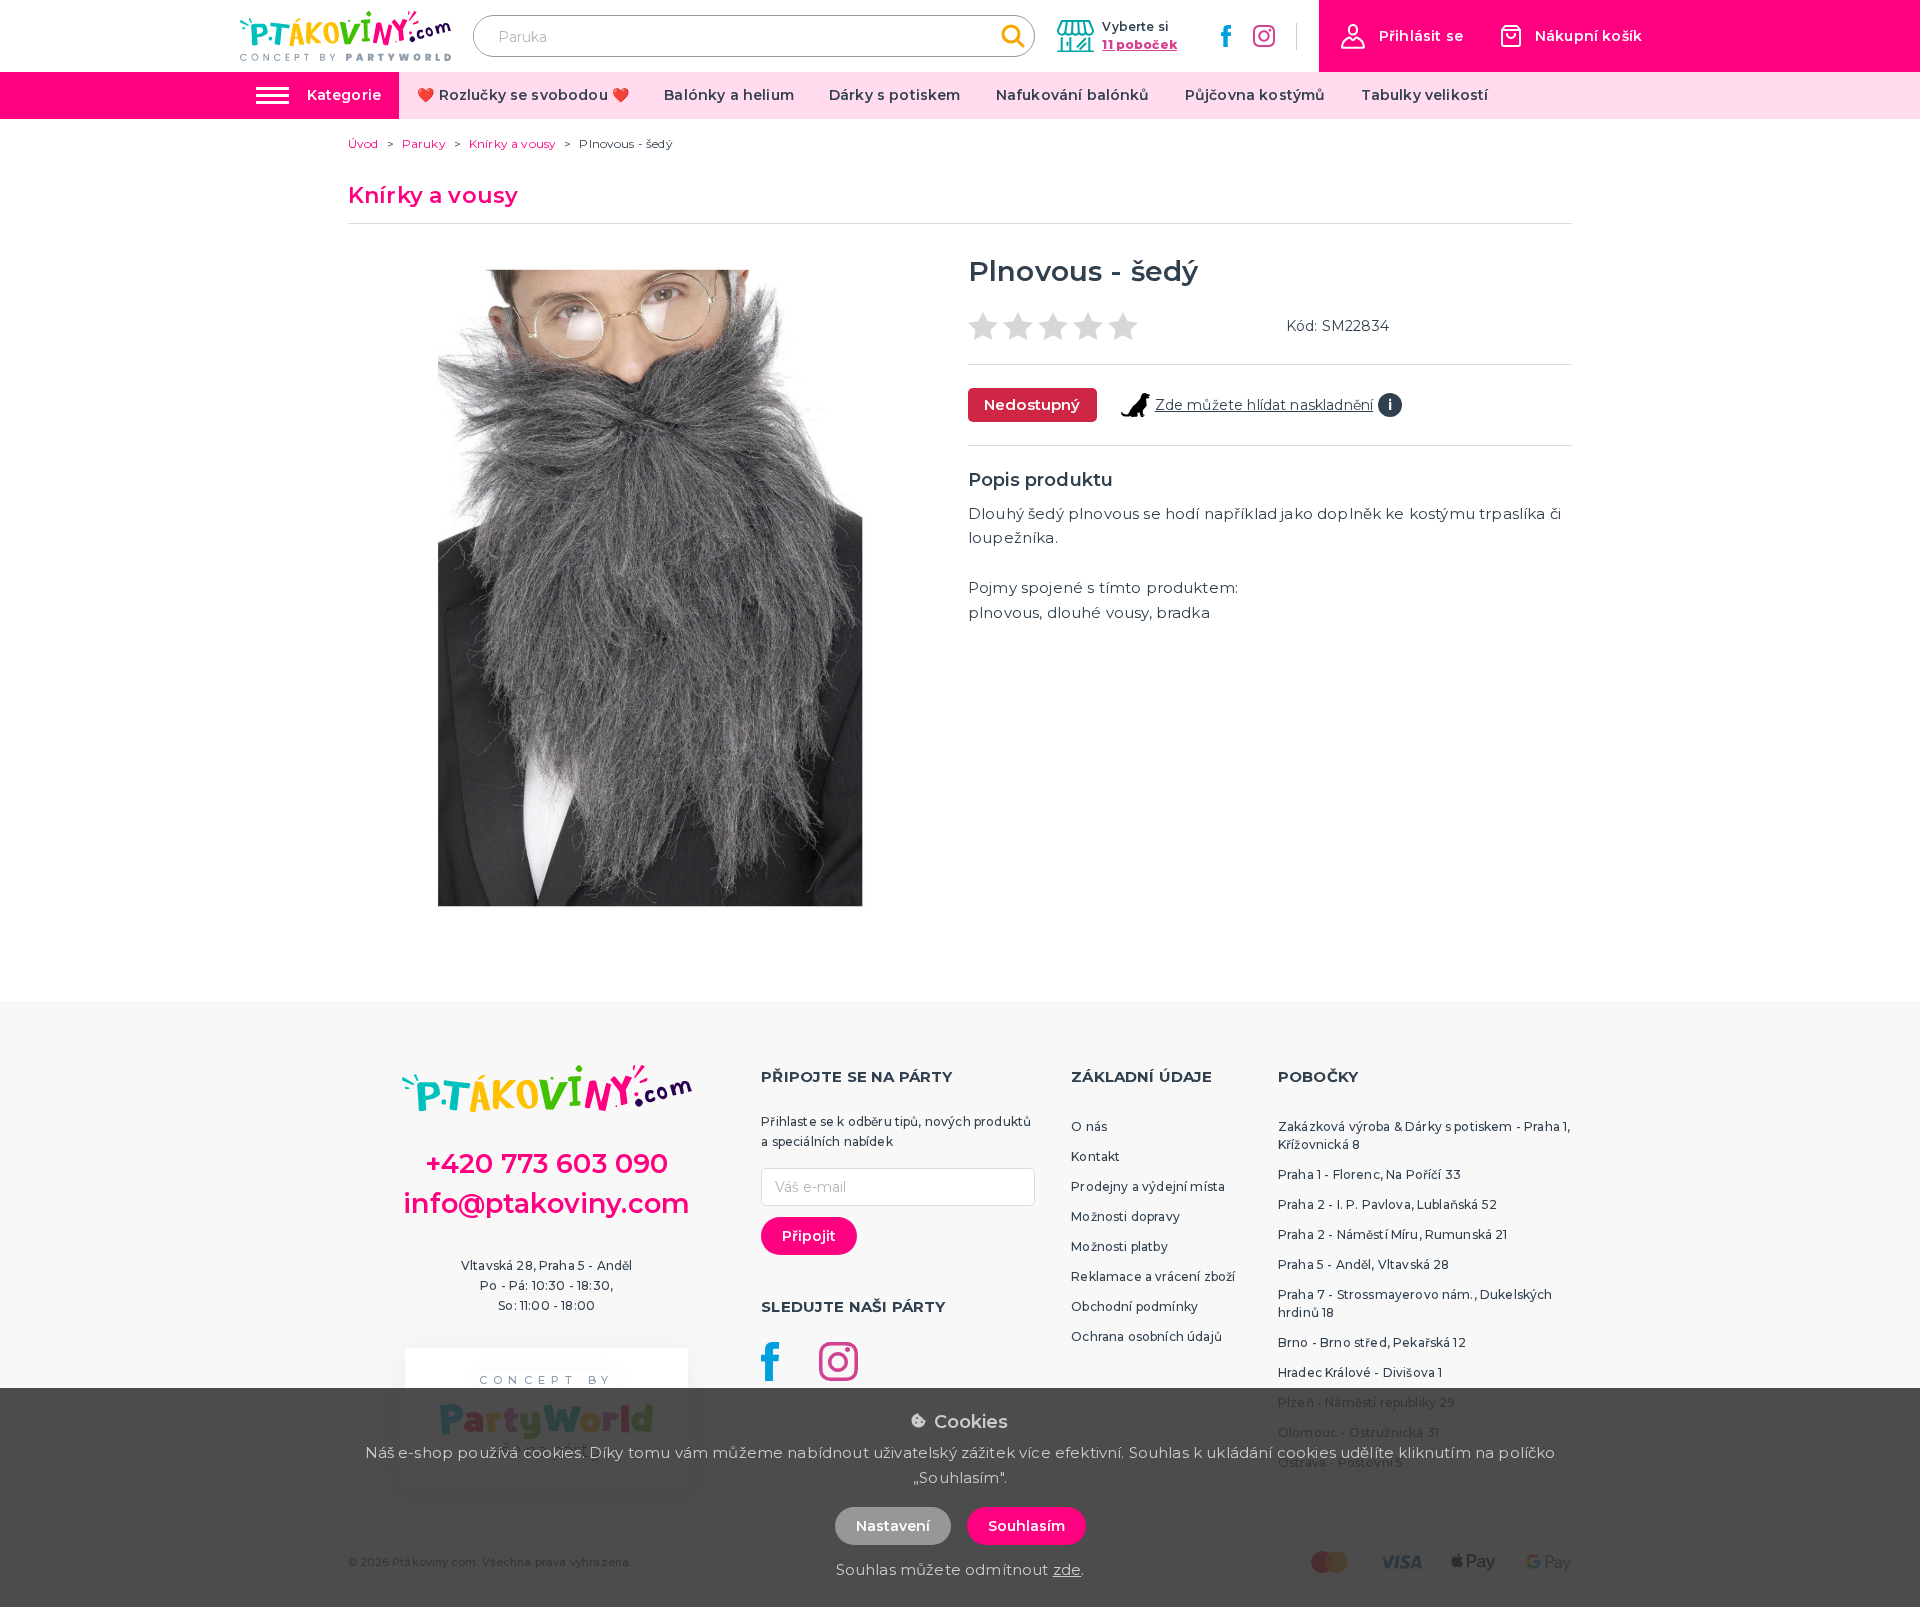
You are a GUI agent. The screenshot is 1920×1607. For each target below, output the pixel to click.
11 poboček (1139, 44)
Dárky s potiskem (895, 95)
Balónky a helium (729, 95)
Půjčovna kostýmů (1255, 95)
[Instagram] (1264, 36)
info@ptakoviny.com (546, 1203)
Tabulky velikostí (1425, 95)
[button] (1402, 36)
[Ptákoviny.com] (345, 35)
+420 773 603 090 (547, 1163)
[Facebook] (1226, 36)
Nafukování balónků (1073, 95)
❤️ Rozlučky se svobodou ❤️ (523, 95)
